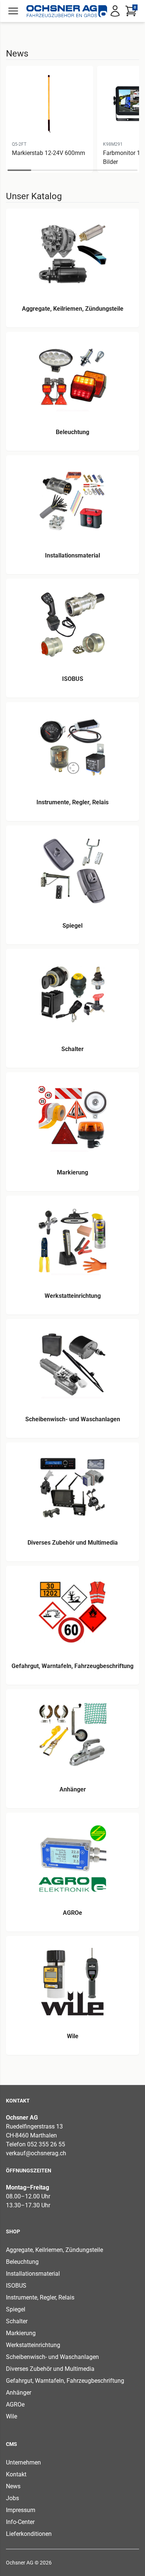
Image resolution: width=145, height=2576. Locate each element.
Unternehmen (23, 2462)
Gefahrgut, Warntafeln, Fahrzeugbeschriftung (65, 2381)
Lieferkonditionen (29, 2534)
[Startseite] (67, 11)
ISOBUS (16, 2286)
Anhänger (19, 2393)
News (13, 2486)
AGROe (15, 2404)
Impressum (21, 2510)
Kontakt (16, 2474)
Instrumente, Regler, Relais (40, 2297)
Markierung (21, 2333)
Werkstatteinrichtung (33, 2345)
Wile (12, 2416)
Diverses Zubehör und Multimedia (50, 2369)
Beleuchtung (22, 2262)
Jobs (12, 2498)
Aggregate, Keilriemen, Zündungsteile (54, 2250)
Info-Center (20, 2522)
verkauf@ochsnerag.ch (36, 2153)
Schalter (17, 2321)
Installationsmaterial (33, 2274)
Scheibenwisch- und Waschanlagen (52, 2357)
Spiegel (16, 2309)
